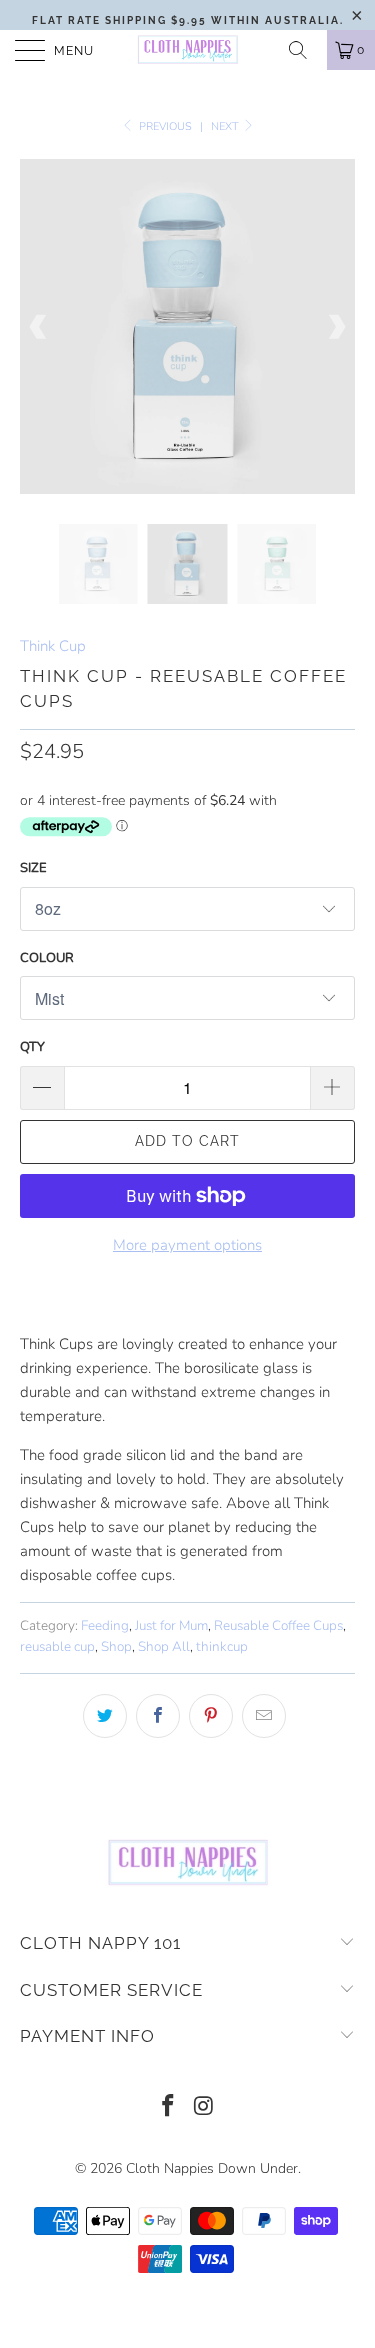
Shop (116, 1646)
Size (33, 868)
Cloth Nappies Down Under (212, 2168)
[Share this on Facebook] (158, 1716)
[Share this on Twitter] (105, 1716)
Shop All (164, 1646)
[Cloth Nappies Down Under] (188, 50)
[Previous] (39, 326)
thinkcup (222, 1646)
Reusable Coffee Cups (278, 1625)
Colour (47, 958)
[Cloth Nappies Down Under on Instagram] (205, 2108)
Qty (32, 1047)
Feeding (105, 1625)
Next (226, 126)
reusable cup (57, 1646)
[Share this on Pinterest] (211, 1716)
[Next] (336, 326)
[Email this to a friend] (264, 1716)
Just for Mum (171, 1625)
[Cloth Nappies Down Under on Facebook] (169, 2108)
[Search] (305, 50)
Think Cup (53, 646)
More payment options (187, 1245)
